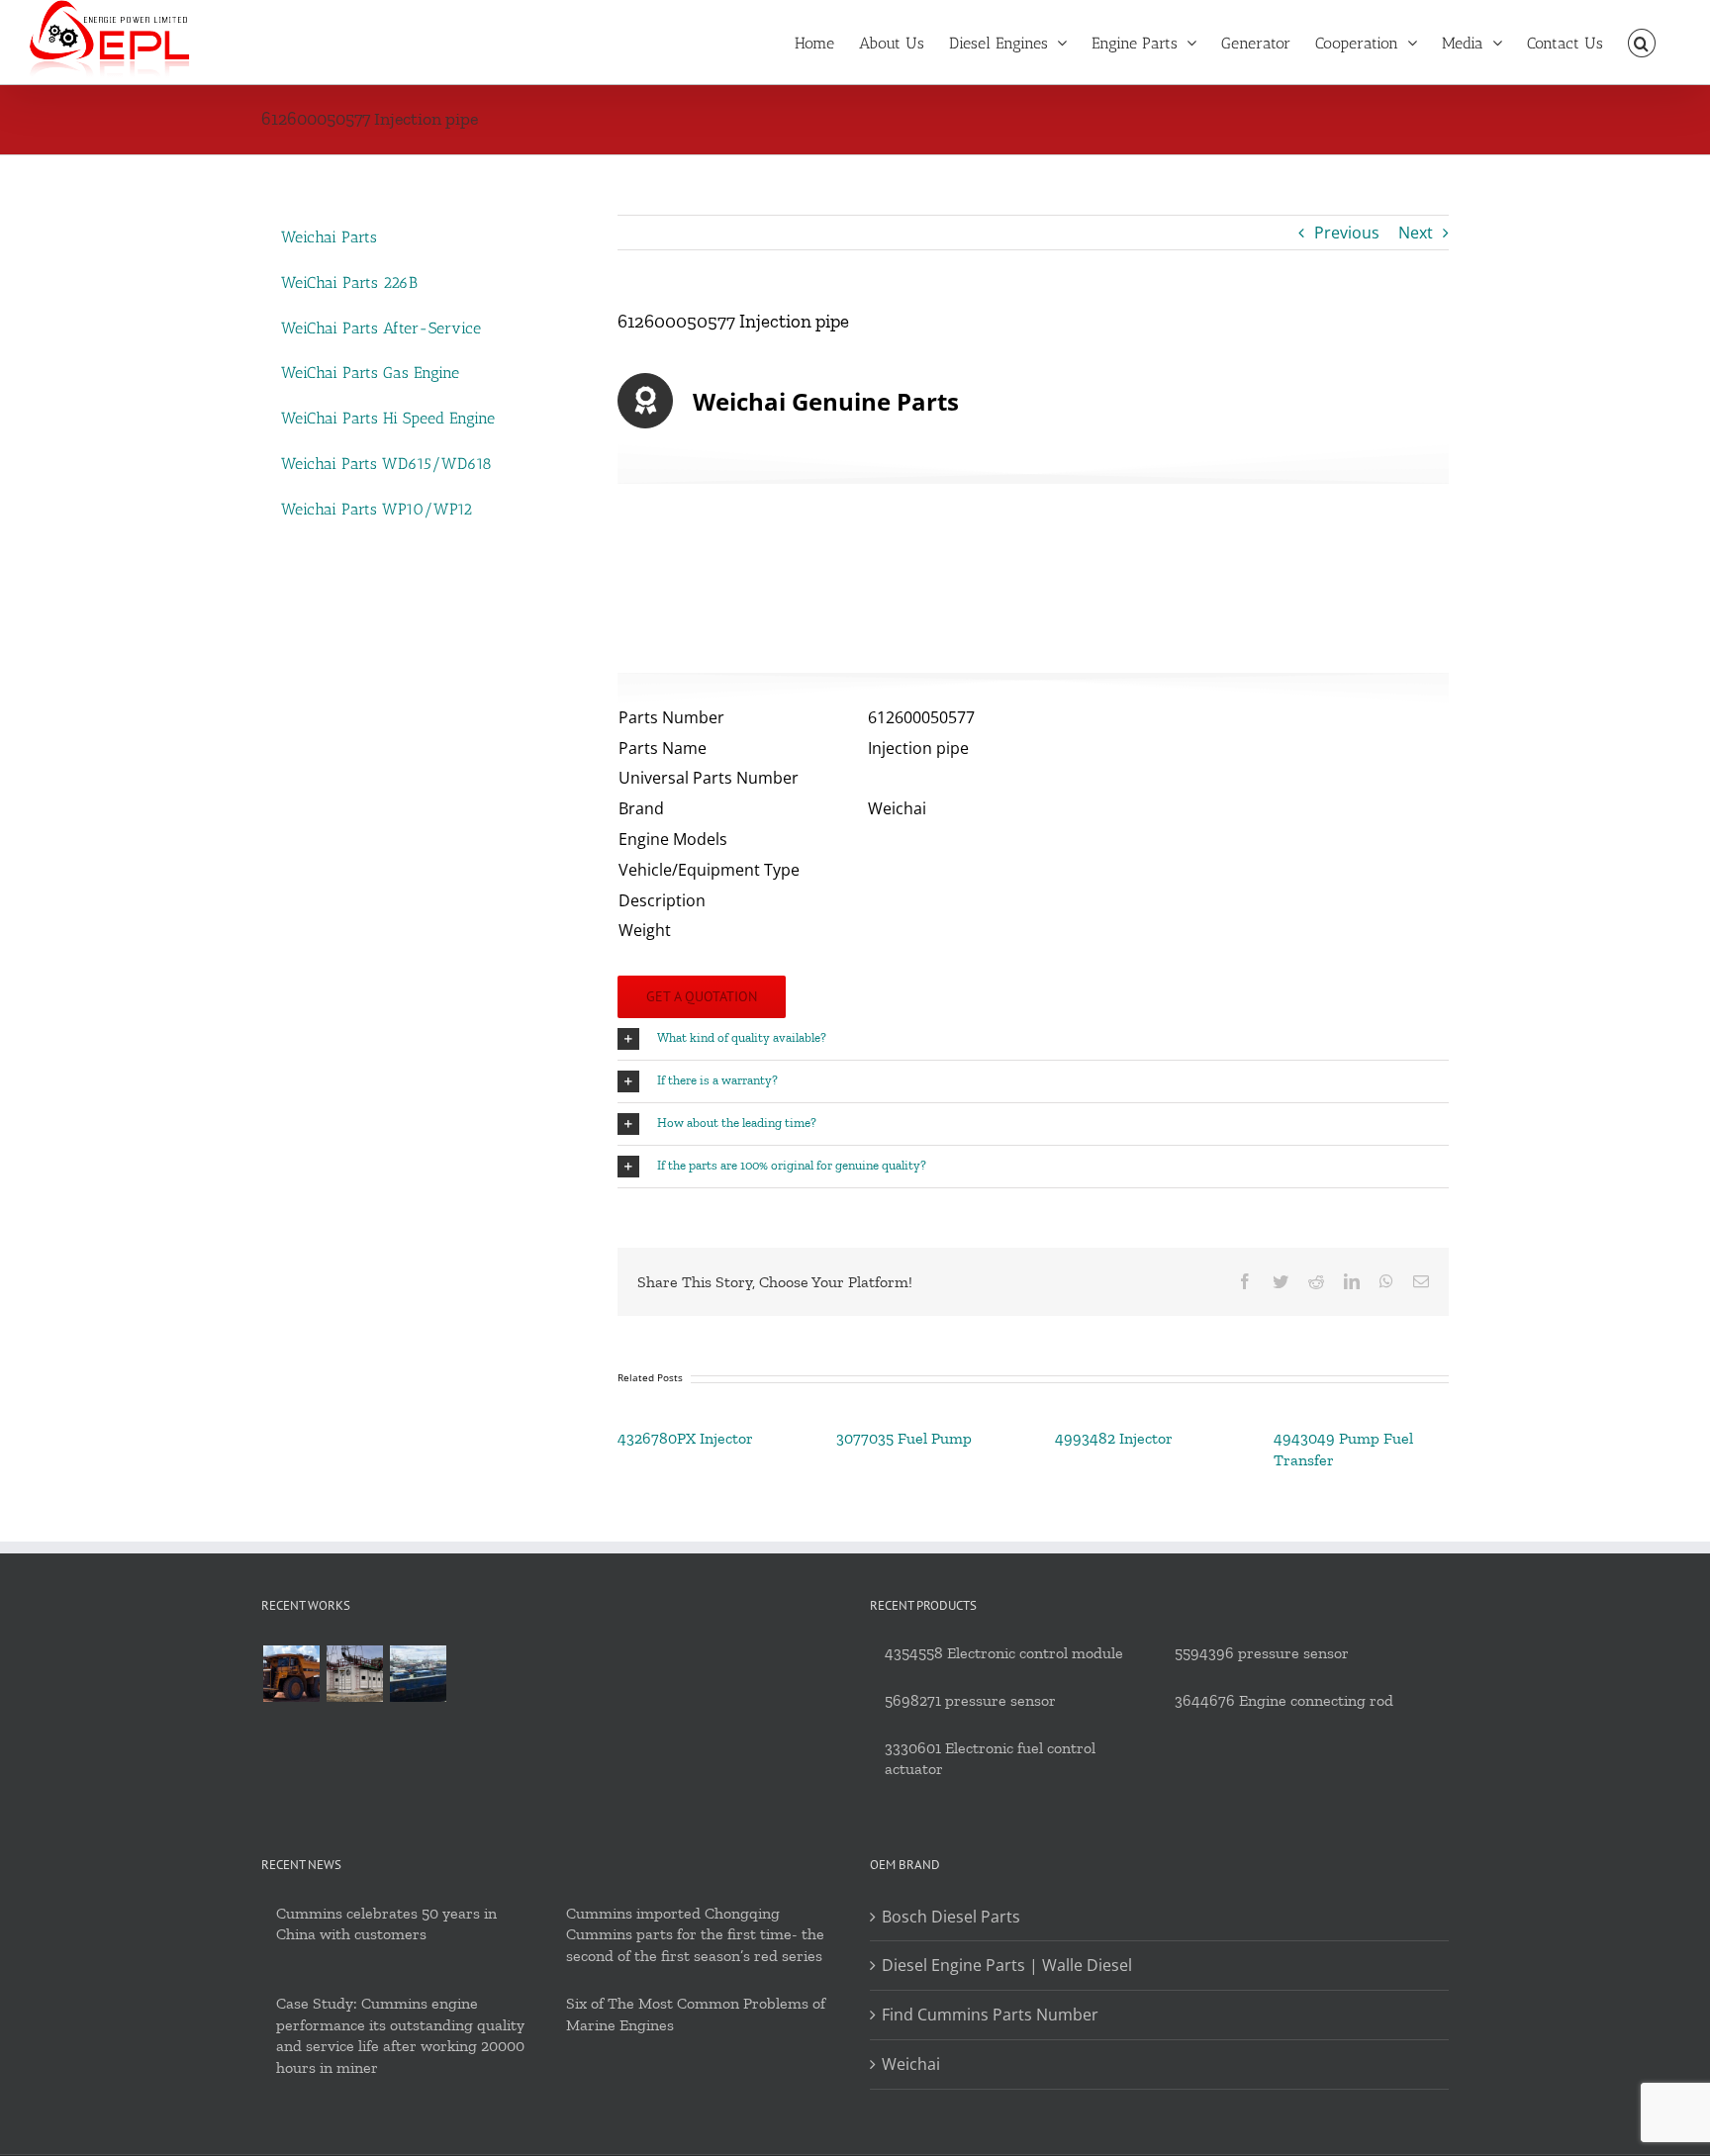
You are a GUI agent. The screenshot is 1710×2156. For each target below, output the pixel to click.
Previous (1347, 233)
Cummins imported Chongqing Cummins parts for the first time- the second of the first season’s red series (695, 1935)
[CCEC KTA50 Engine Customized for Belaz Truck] (291, 1674)
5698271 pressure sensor (970, 1700)
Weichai (911, 2064)
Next (1416, 233)
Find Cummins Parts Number (990, 2015)
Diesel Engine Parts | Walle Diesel (1007, 1965)
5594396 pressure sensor (1262, 1653)
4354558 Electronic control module (1004, 1653)
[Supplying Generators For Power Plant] (354, 1674)
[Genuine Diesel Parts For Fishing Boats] (418, 1674)
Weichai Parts (329, 237)
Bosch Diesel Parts (951, 1917)
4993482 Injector (1114, 1438)
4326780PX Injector (685, 1438)
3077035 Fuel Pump (904, 1438)
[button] (1642, 42)
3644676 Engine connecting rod (1284, 1700)
